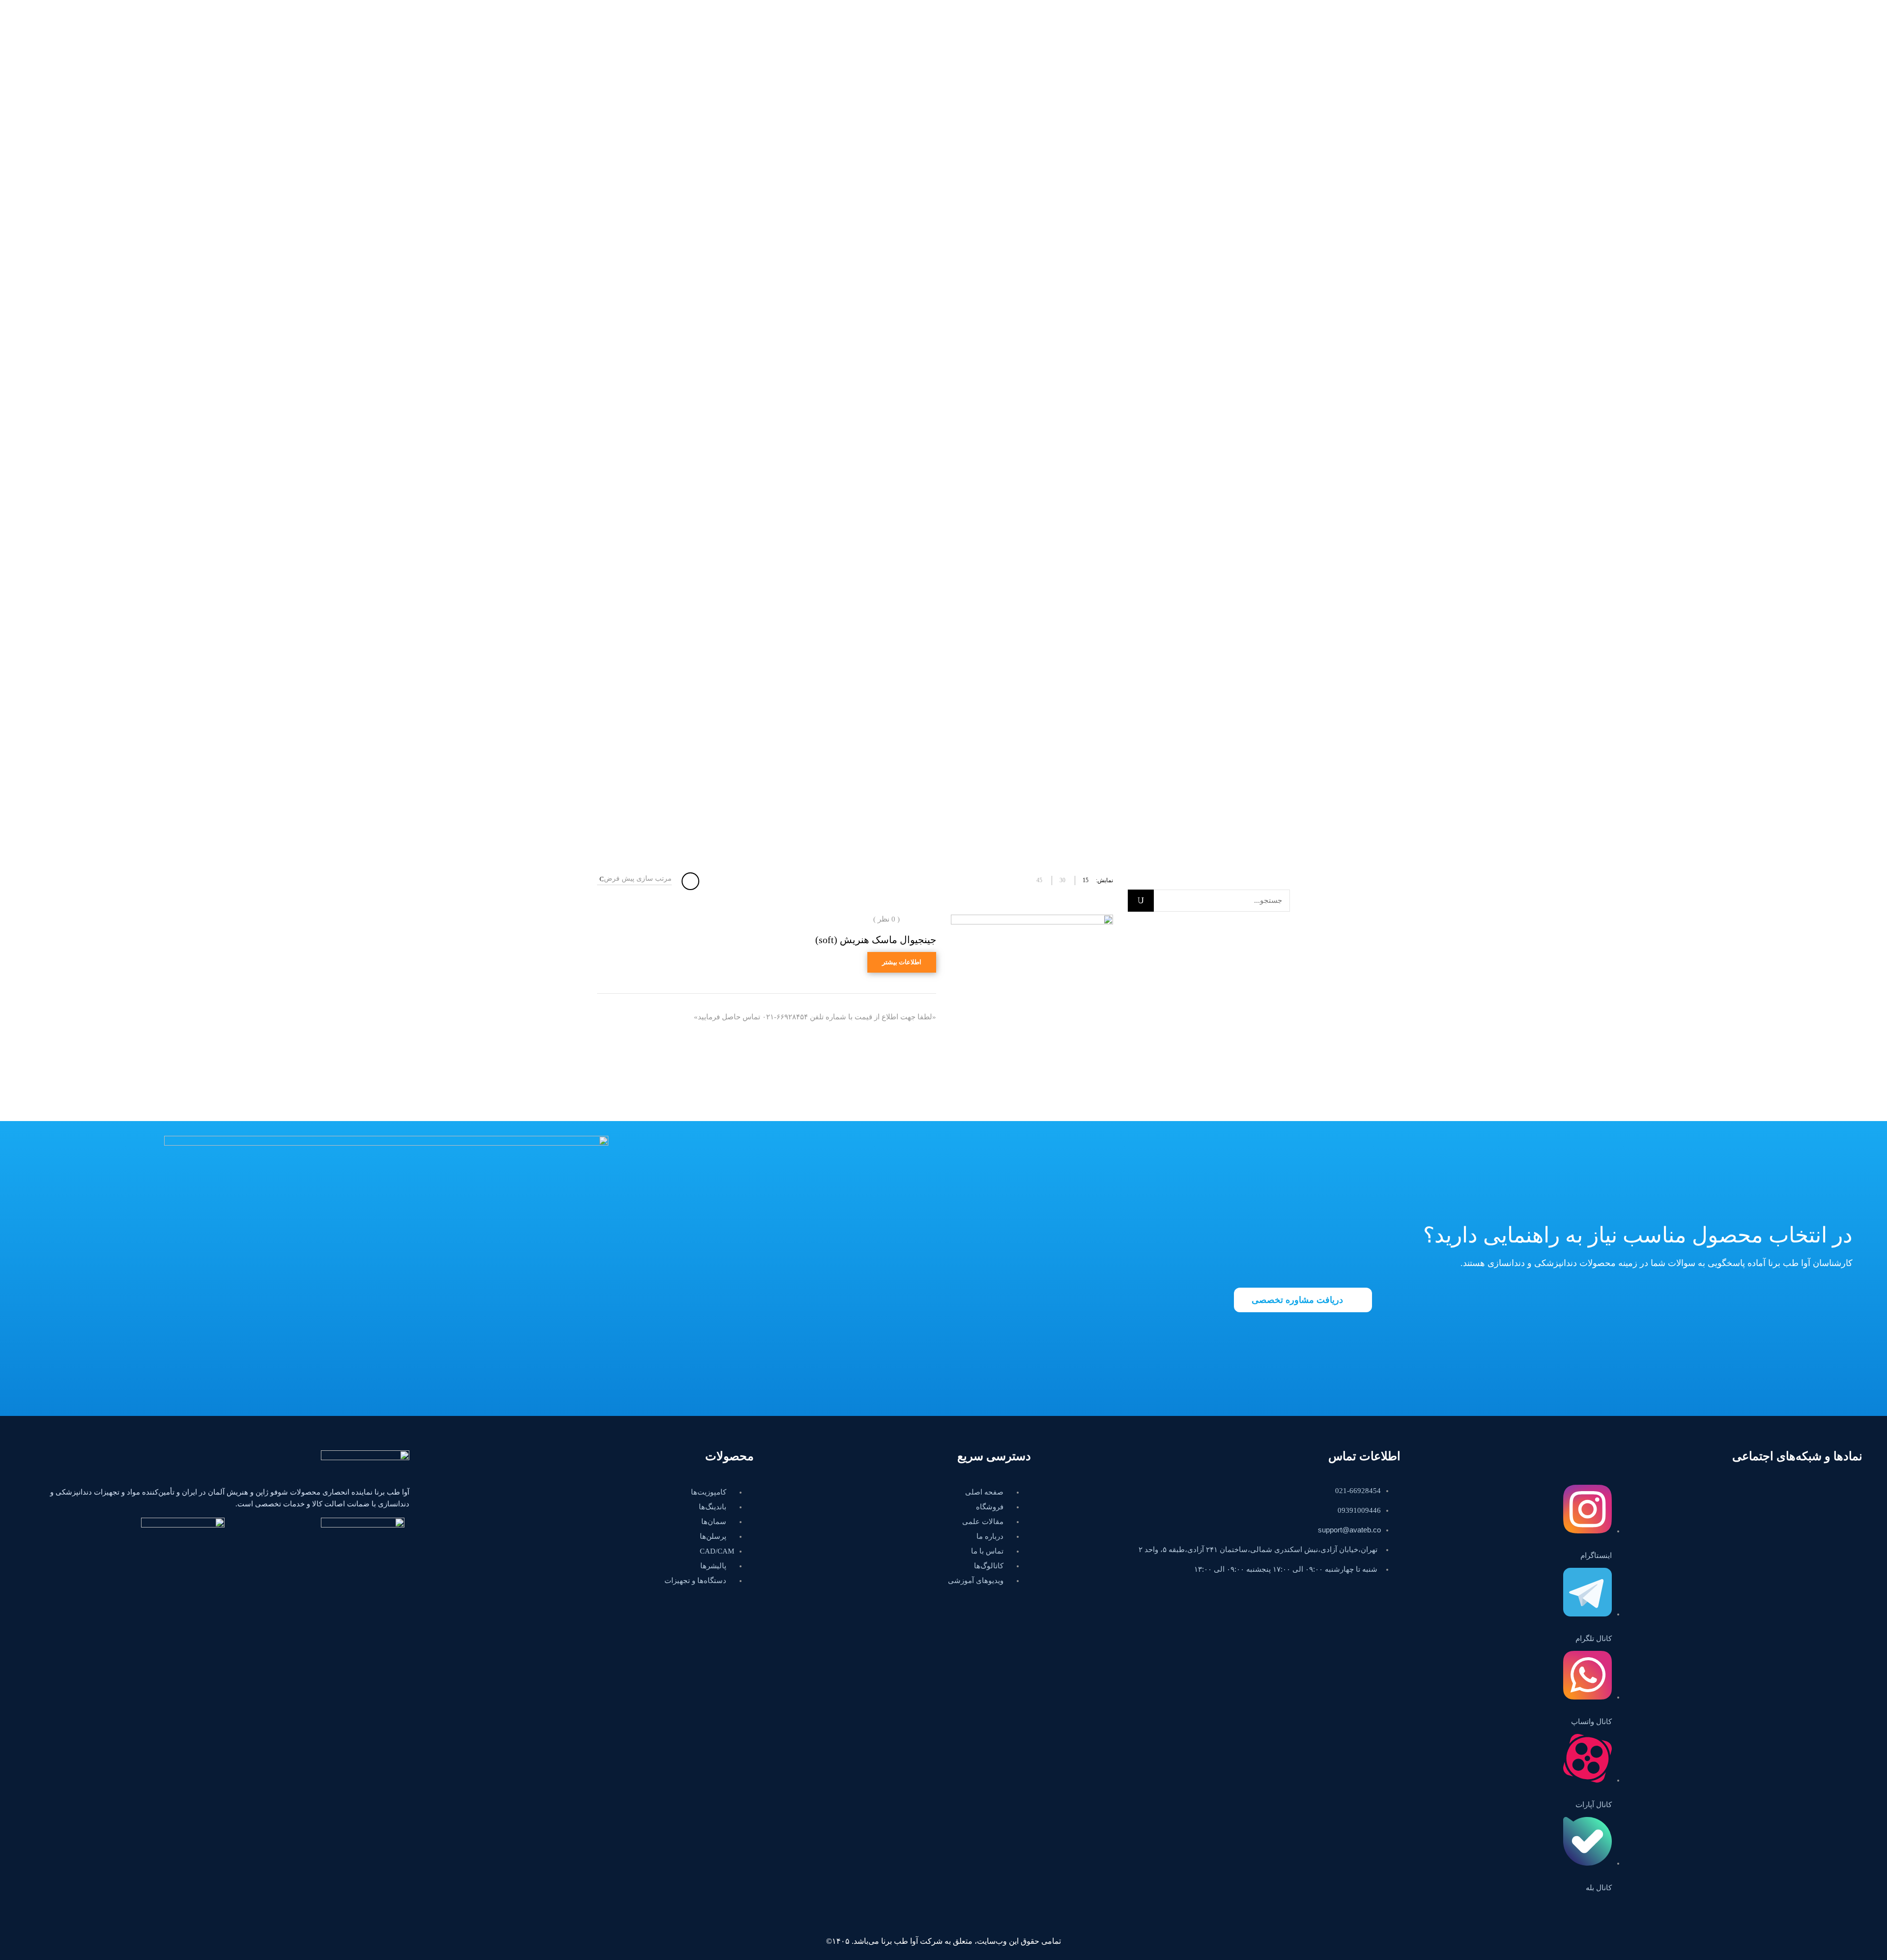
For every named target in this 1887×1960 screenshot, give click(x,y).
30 (1062, 880)
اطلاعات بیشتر (902, 962)
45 (1039, 880)
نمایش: (1104, 880)
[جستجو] (1141, 901)
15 (1086, 880)
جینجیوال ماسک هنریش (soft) (876, 940)
